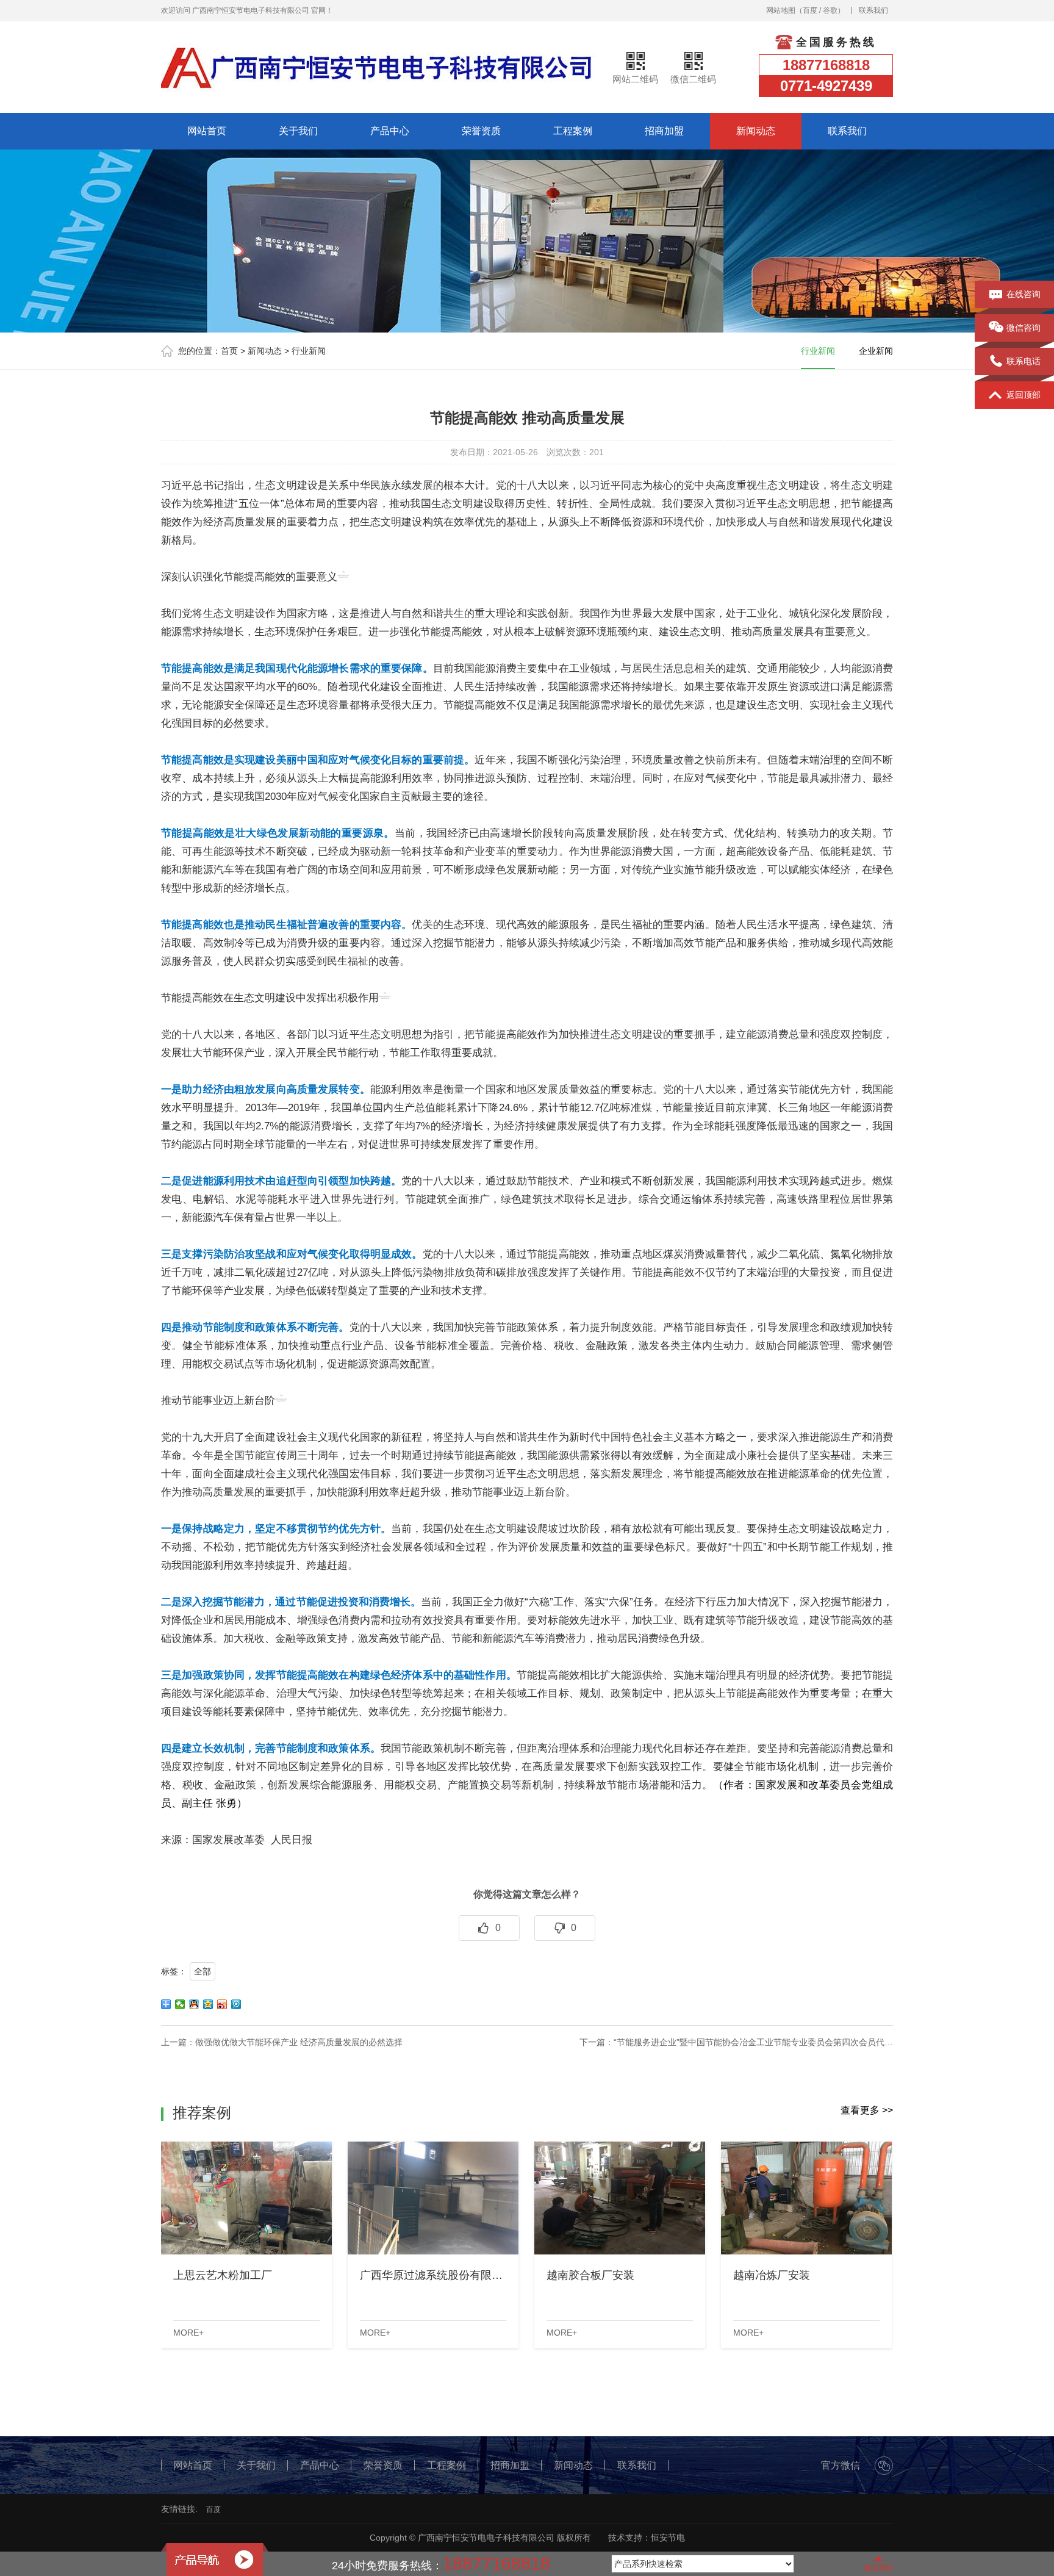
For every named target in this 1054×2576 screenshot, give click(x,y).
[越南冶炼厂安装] (806, 2198)
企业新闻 (876, 351)
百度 (810, 10)
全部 (203, 1971)
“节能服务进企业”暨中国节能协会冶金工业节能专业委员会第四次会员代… (753, 2042)
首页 (229, 351)
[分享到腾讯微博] (236, 2004)
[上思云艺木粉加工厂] (246, 2198)
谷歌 (830, 10)
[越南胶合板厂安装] (620, 2198)
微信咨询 (1024, 328)
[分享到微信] (180, 2004)
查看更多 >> (867, 2110)
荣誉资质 (481, 131)
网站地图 (781, 10)
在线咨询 (1024, 294)
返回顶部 (1024, 395)
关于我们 (298, 131)
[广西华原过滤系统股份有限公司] (433, 2198)
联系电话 (1024, 361)
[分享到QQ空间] (208, 2004)
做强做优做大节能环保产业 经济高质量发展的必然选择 (299, 2042)
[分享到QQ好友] (194, 2004)
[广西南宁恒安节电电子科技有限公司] (378, 67)
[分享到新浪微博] (222, 2004)
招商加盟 (664, 131)
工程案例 (573, 131)
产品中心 (390, 131)
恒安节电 (668, 2538)
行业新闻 (309, 351)
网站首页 (207, 131)
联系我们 (873, 10)
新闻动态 (756, 131)
